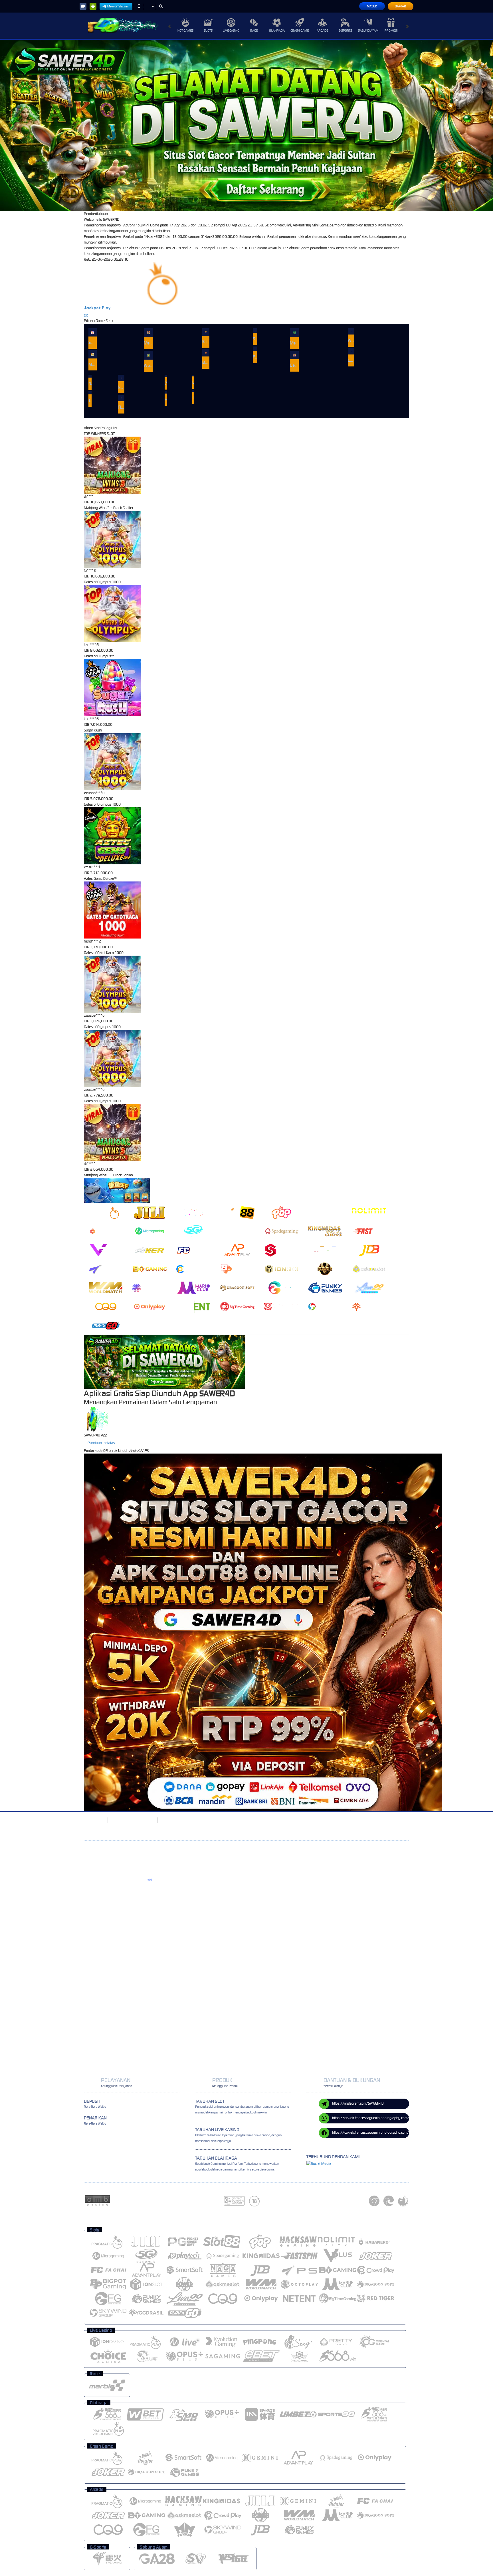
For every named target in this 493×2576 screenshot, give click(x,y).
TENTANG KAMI (142, 1820)
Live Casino (231, 31)
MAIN (93, 332)
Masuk (372, 6)
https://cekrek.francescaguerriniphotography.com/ (371, 2118)
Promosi (391, 31)
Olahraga (277, 31)
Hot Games (185, 31)
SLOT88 (117, 1820)
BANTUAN (168, 1820)
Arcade (322, 31)
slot (150, 1880)
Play (106, 308)
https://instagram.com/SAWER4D (358, 2103)
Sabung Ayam (368, 31)
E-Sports (345, 31)
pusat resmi (132, 1894)
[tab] (106, 1212)
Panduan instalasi (102, 1443)
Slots (208, 31)
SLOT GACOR (94, 1820)
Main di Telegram (118, 6)
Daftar (400, 6)
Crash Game (300, 31)
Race (254, 31)
